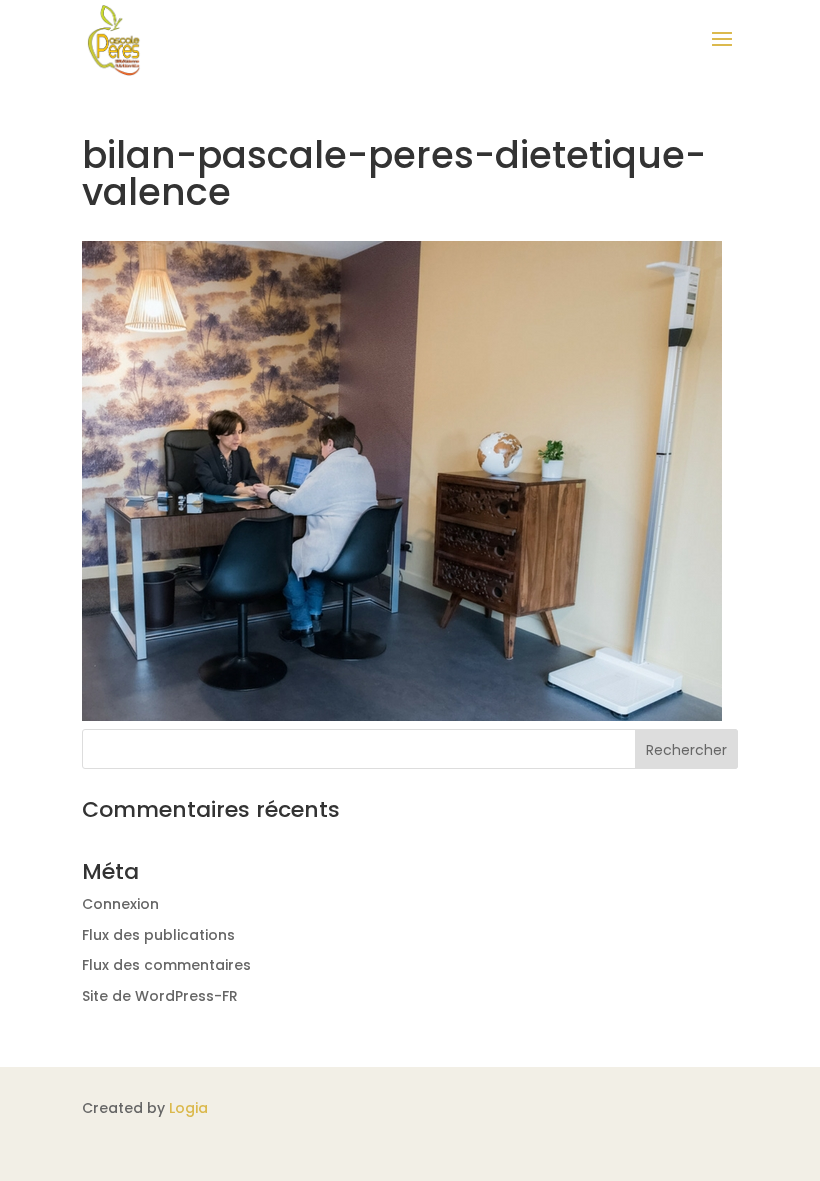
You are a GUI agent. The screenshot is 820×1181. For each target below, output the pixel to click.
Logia (188, 1108)
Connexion (120, 904)
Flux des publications (158, 935)
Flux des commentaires (166, 965)
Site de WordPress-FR (160, 996)
